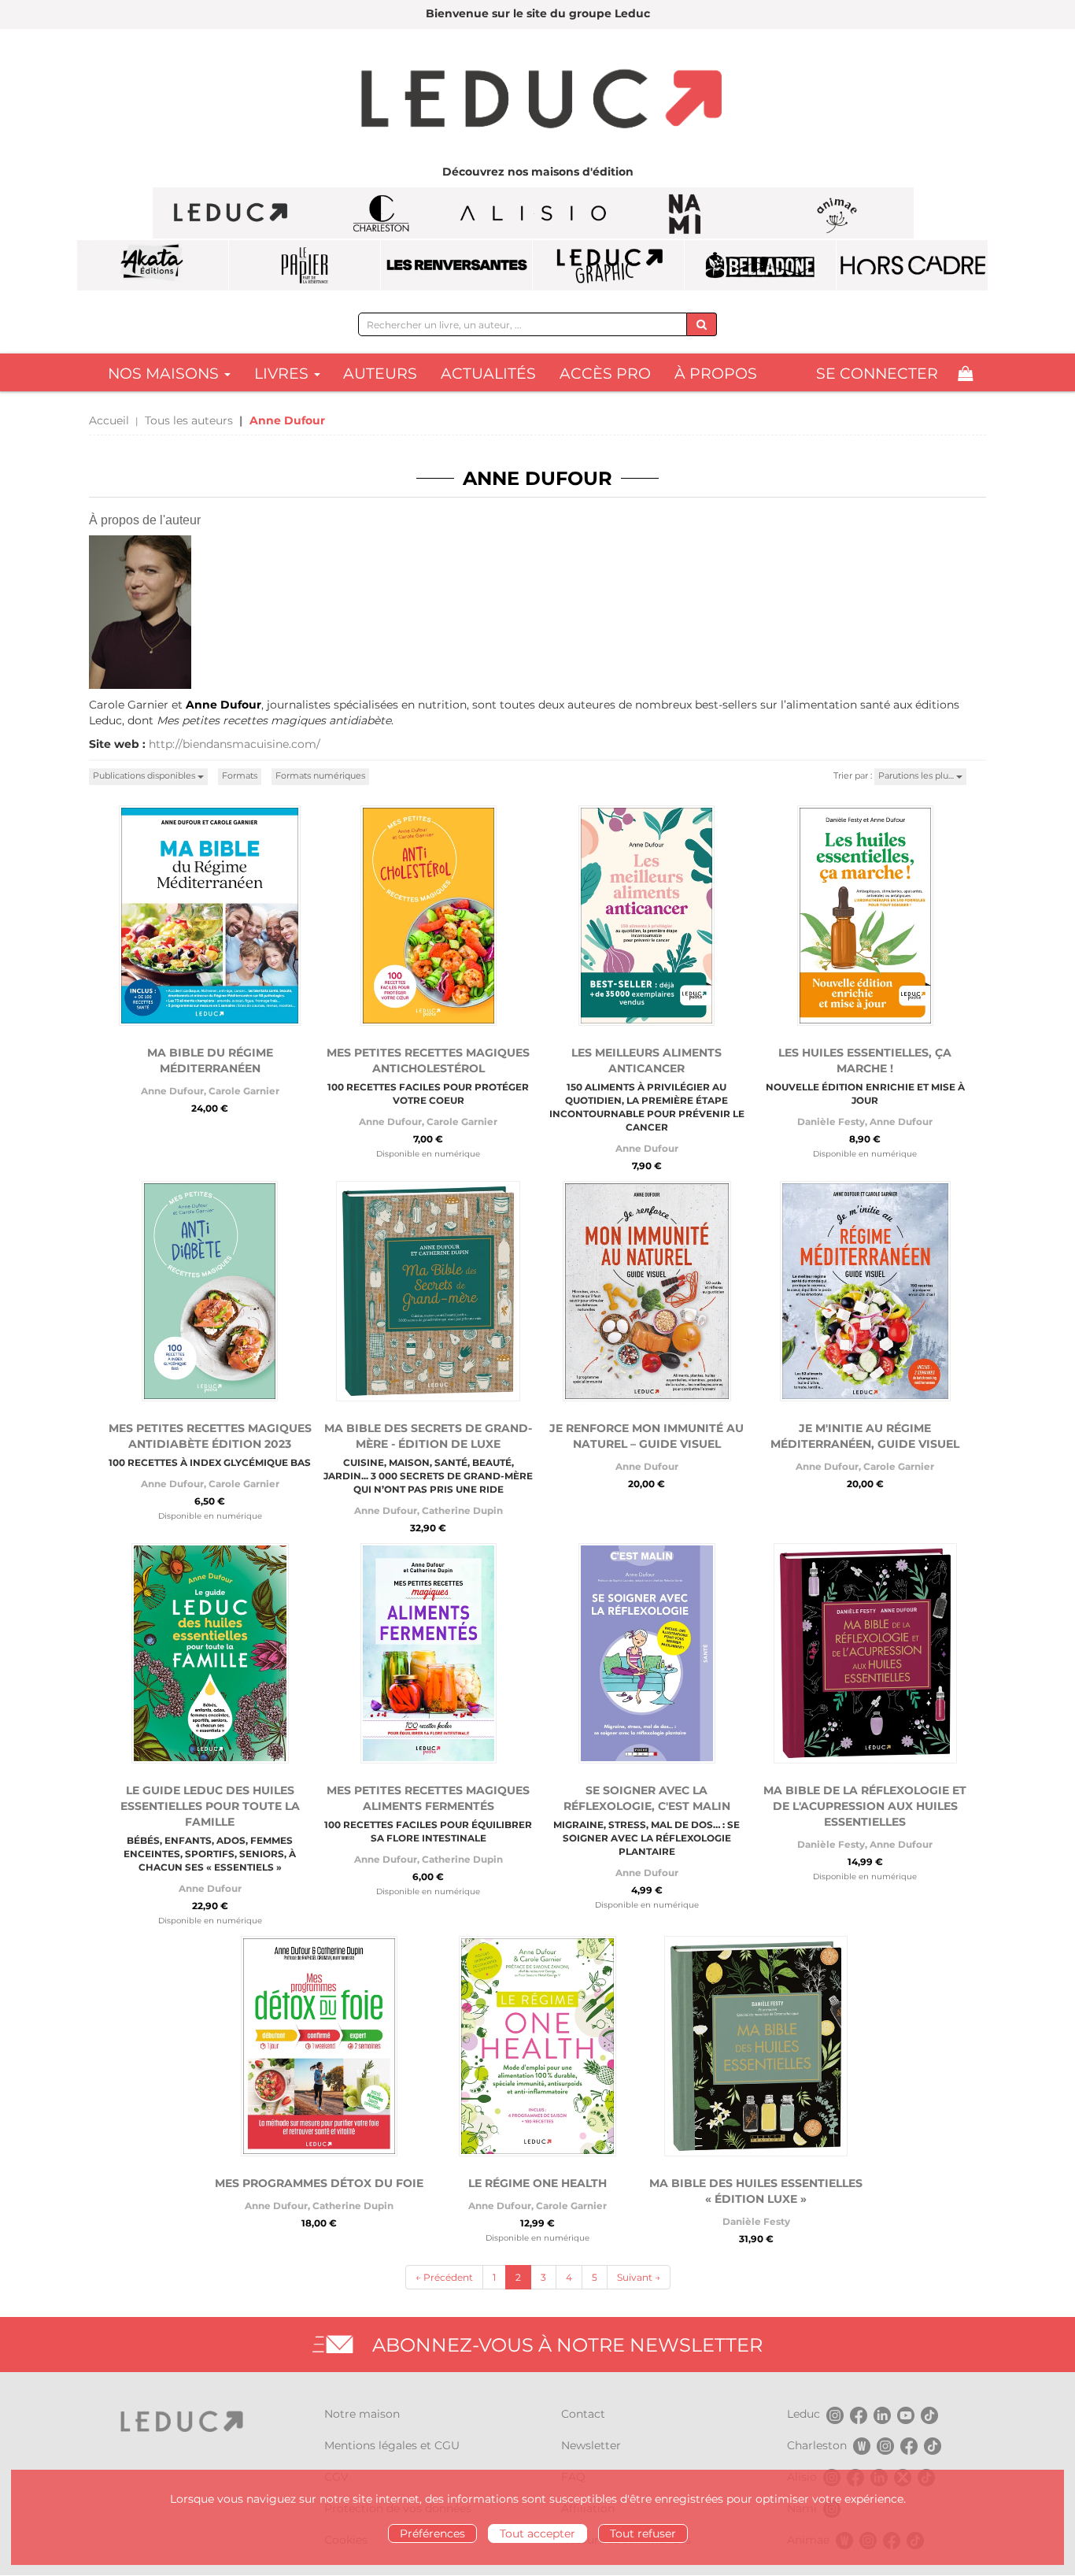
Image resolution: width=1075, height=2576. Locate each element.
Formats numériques (320, 775)
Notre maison (362, 2414)
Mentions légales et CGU (392, 2445)
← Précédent (444, 2277)
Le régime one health (537, 2183)
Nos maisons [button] (165, 374)
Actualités (488, 374)
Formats (240, 775)
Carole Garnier (244, 1091)
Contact (583, 2414)
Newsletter (591, 2445)
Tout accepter (537, 2533)
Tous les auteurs (189, 420)
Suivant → (639, 2277)
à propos (716, 374)
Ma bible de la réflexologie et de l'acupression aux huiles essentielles (865, 1806)
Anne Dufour (172, 1091)
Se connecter (877, 374)
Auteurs (380, 374)
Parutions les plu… (917, 775)
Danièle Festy (831, 1121)
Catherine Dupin (462, 1510)
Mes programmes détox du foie (319, 2183)
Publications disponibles (145, 775)
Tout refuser (643, 2533)
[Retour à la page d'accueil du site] (537, 101)
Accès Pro (605, 374)
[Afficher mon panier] (965, 374)
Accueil (109, 420)
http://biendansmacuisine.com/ (235, 744)
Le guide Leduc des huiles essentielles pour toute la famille (210, 1806)
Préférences (432, 2533)
